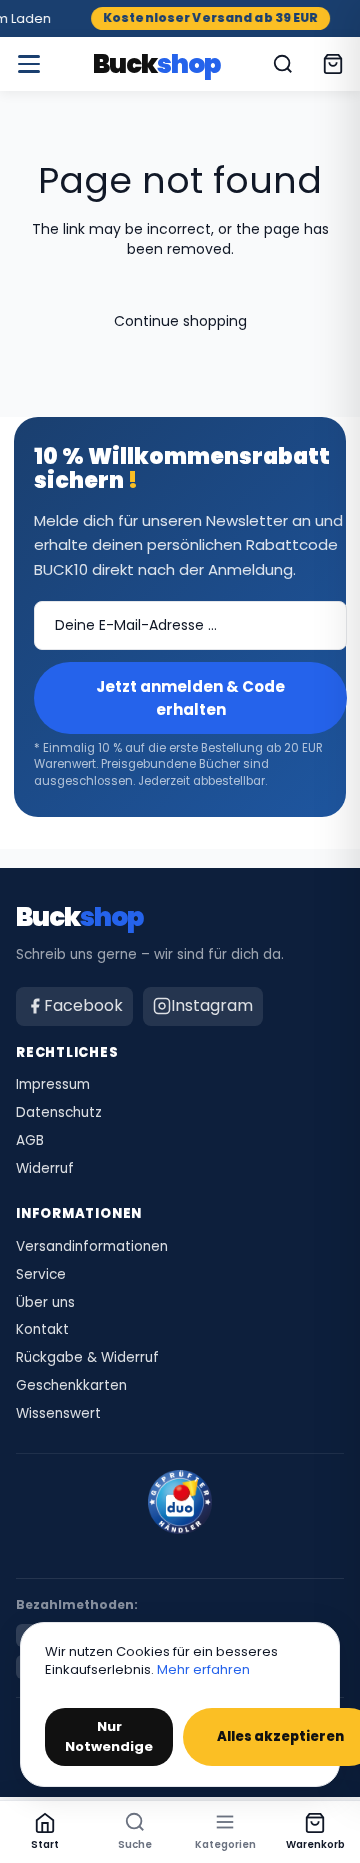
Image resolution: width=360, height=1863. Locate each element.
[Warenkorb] (333, 64)
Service (41, 1275)
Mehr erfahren (203, 1669)
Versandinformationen (92, 1247)
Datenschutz (59, 1113)
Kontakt (42, 1330)
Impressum (53, 1085)
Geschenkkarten (71, 1386)
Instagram (212, 1005)
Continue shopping (180, 321)
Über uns (45, 1303)
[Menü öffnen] (29, 64)
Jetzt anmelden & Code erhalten (190, 698)
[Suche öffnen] (283, 64)
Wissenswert (58, 1414)
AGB (30, 1141)
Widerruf (45, 1169)
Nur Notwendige (109, 1736)
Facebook (83, 1005)
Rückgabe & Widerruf (87, 1358)
